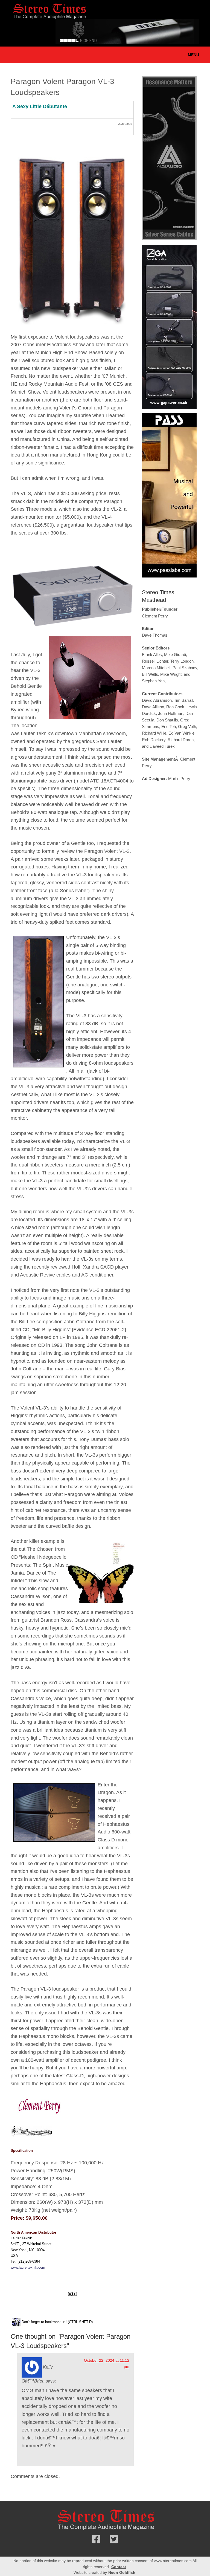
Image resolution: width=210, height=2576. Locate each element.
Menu (193, 55)
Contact (119, 2567)
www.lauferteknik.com (28, 2267)
